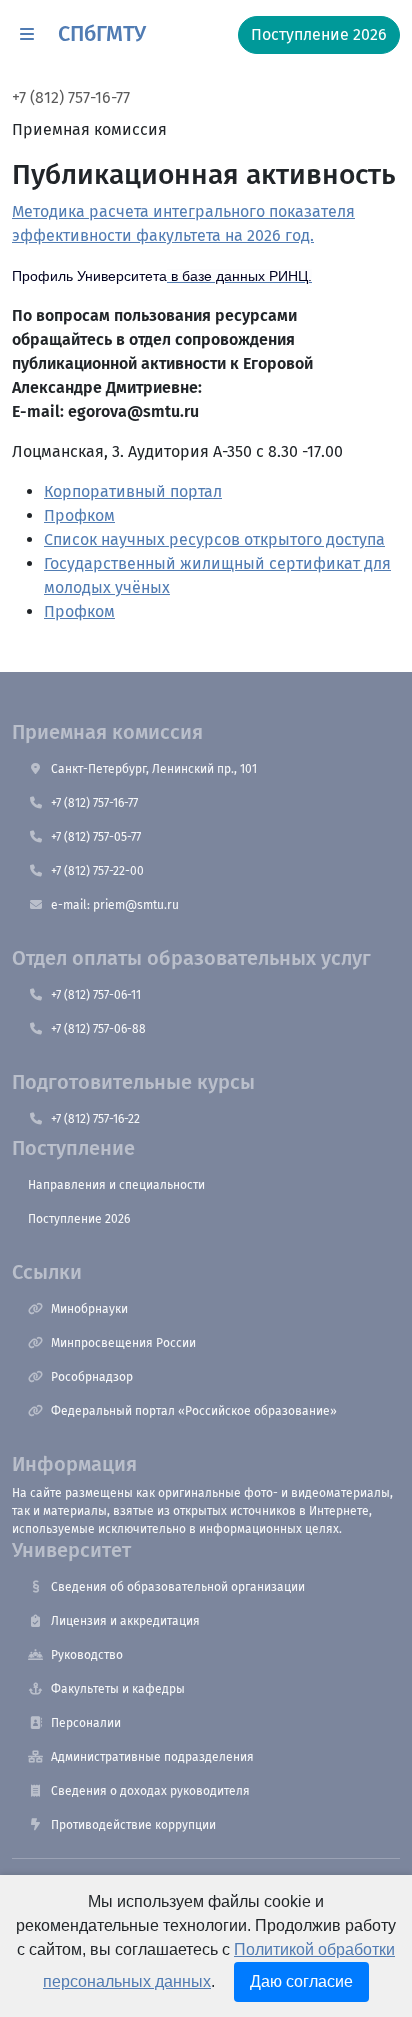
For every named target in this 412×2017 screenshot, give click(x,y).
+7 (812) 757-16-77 (71, 97)
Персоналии (86, 1723)
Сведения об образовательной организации (178, 1587)
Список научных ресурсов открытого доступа (214, 539)
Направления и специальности (116, 1185)
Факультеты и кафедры (118, 1689)
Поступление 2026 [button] (319, 34)
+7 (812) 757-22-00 (97, 871)
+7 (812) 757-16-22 (95, 1119)
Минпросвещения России (123, 1343)
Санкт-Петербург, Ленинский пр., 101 (154, 769)
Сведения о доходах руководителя (150, 1791)
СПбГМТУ (102, 34)
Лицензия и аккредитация (125, 1621)
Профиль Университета (89, 276)
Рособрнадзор (92, 1377)
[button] (27, 35)
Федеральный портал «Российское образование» (194, 1411)
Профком (79, 515)
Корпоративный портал (133, 491)
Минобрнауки (89, 1309)
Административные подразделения (152, 1757)
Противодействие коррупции (133, 1825)
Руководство (87, 1655)
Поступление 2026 (79, 1219)
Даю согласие (301, 1981)
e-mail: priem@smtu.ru (115, 905)
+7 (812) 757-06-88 (98, 1029)
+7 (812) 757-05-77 (96, 837)
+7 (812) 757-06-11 (96, 995)
